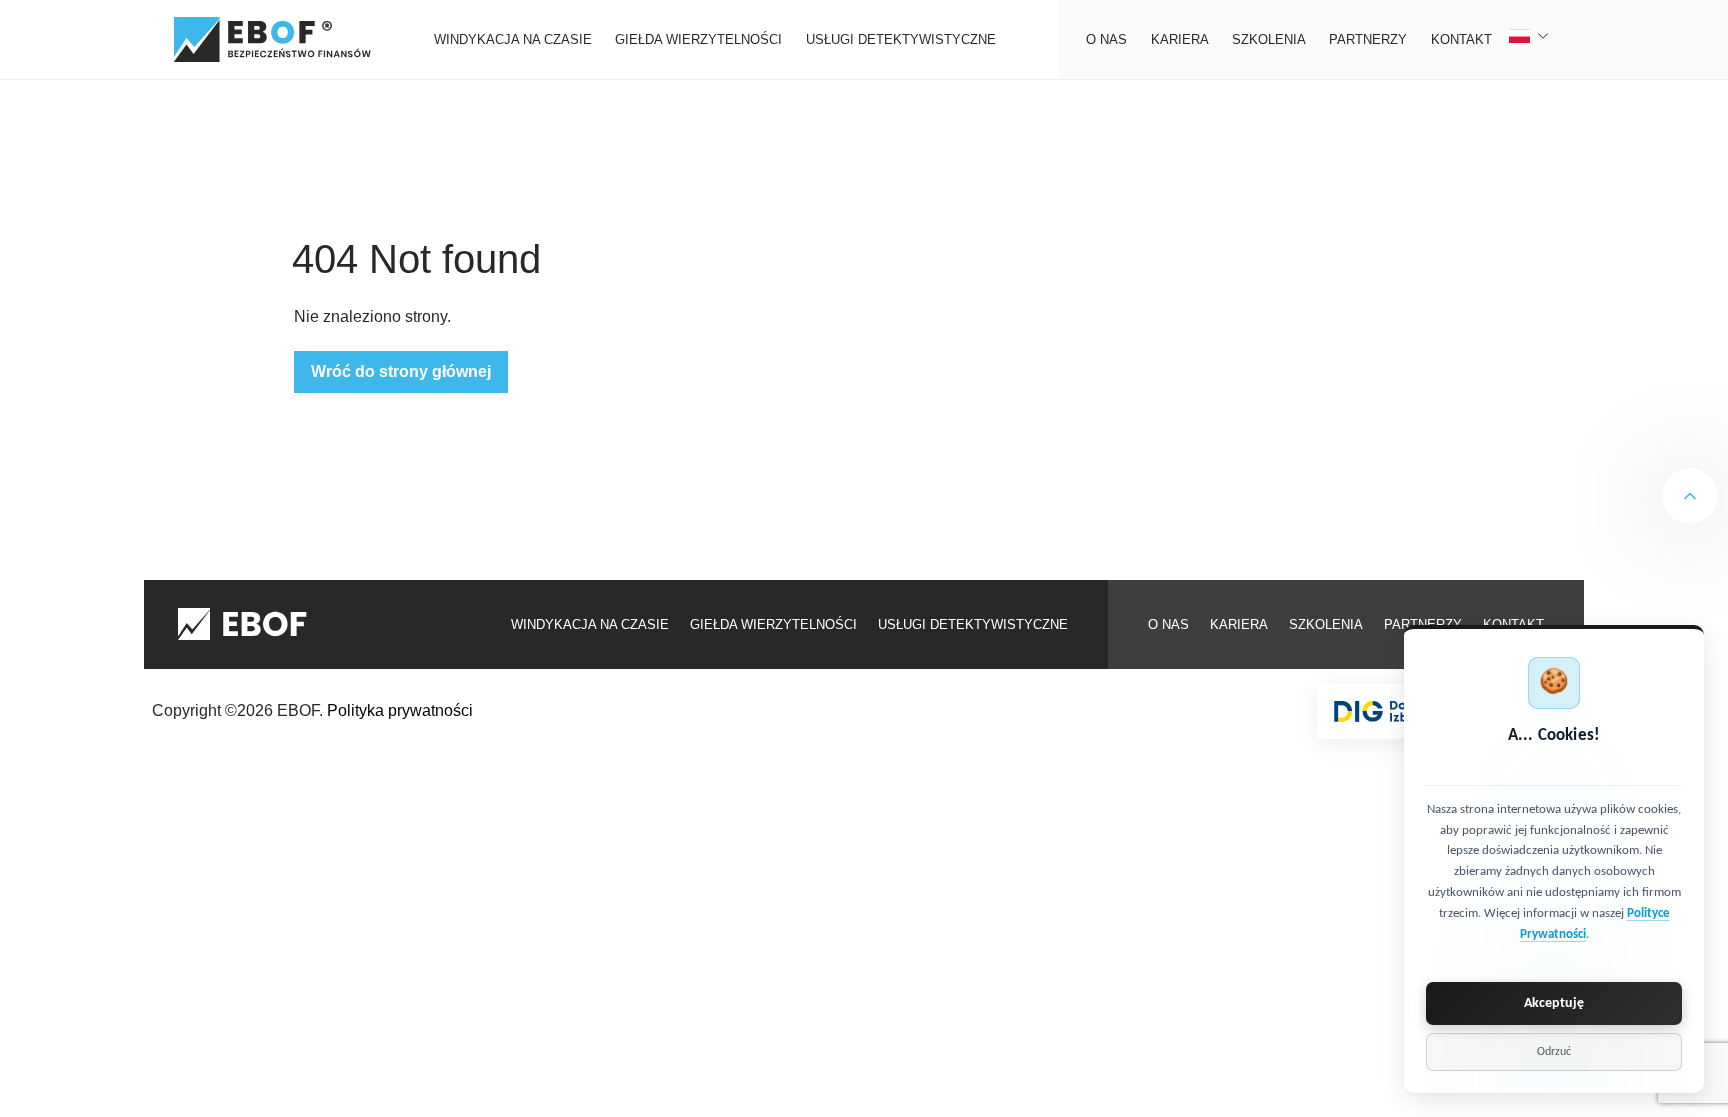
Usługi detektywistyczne (901, 39)
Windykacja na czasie (513, 39)
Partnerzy (1368, 39)
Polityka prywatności (400, 710)
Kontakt (1461, 39)
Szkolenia (1269, 39)
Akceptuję (1554, 1003)
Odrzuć (1554, 1052)
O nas (1106, 39)
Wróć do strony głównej (401, 371)
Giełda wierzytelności (698, 39)
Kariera (1180, 39)
